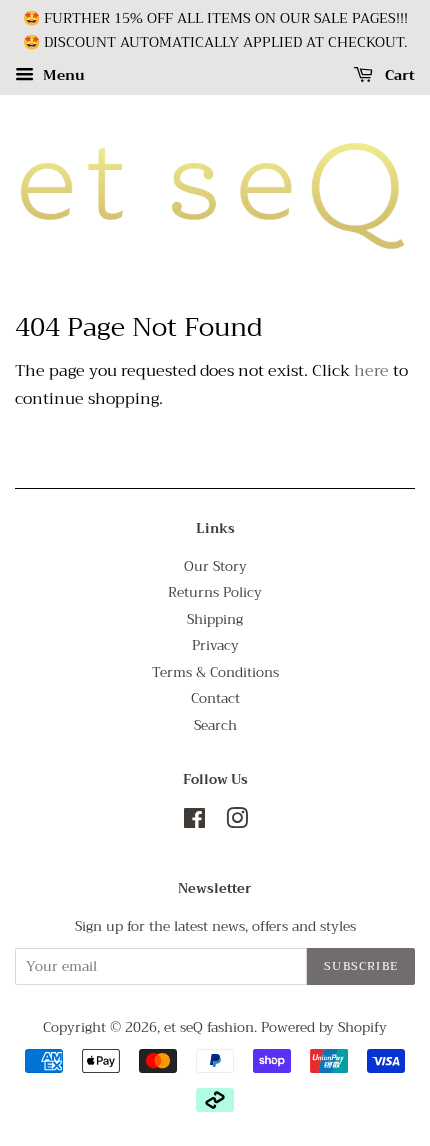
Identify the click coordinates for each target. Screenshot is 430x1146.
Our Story (215, 566)
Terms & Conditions (215, 672)
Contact (215, 698)
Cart (398, 75)
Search (215, 725)
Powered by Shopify (324, 1027)
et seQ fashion (209, 1027)
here (371, 371)
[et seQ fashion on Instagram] (237, 822)
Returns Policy (215, 592)
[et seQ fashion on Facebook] (194, 822)
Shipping (215, 619)
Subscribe (361, 966)
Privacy (215, 645)
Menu (62, 75)
